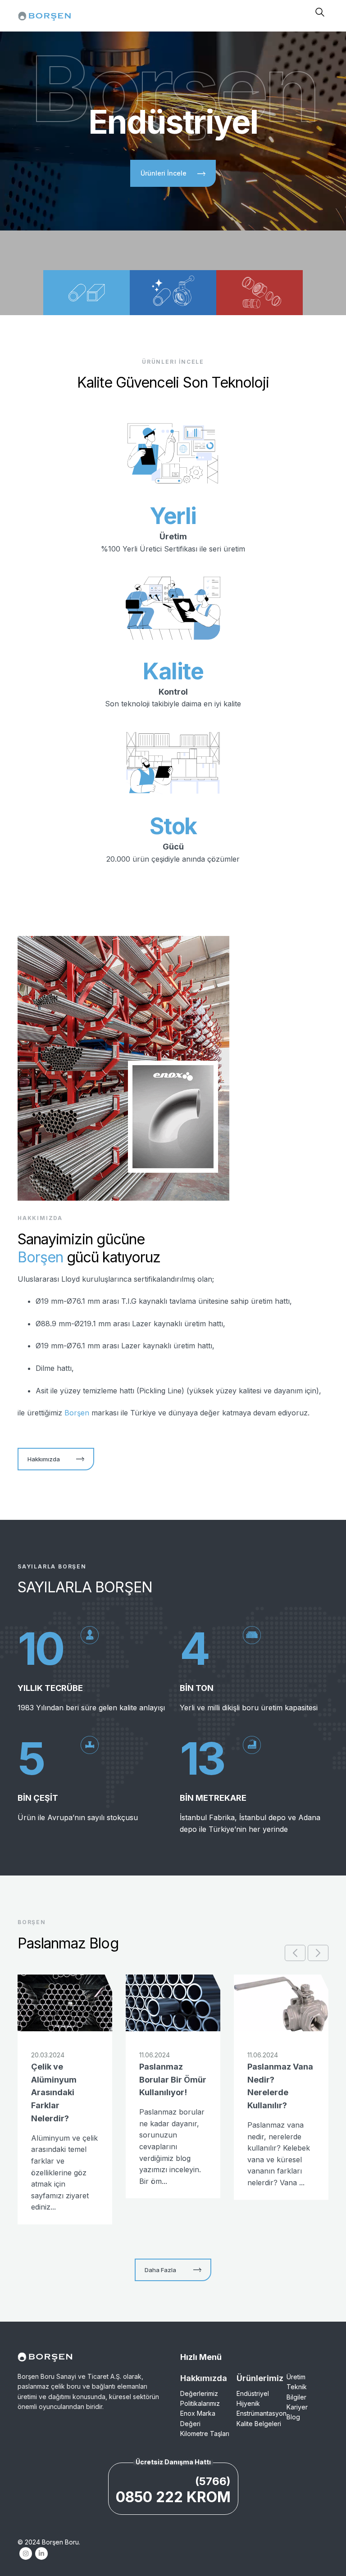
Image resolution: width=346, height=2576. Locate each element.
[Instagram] (25, 2553)
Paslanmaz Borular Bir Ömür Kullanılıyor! (173, 2080)
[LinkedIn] (41, 2553)
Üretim (296, 2377)
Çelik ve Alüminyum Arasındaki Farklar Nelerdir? (54, 2092)
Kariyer (297, 2407)
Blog (293, 2417)
